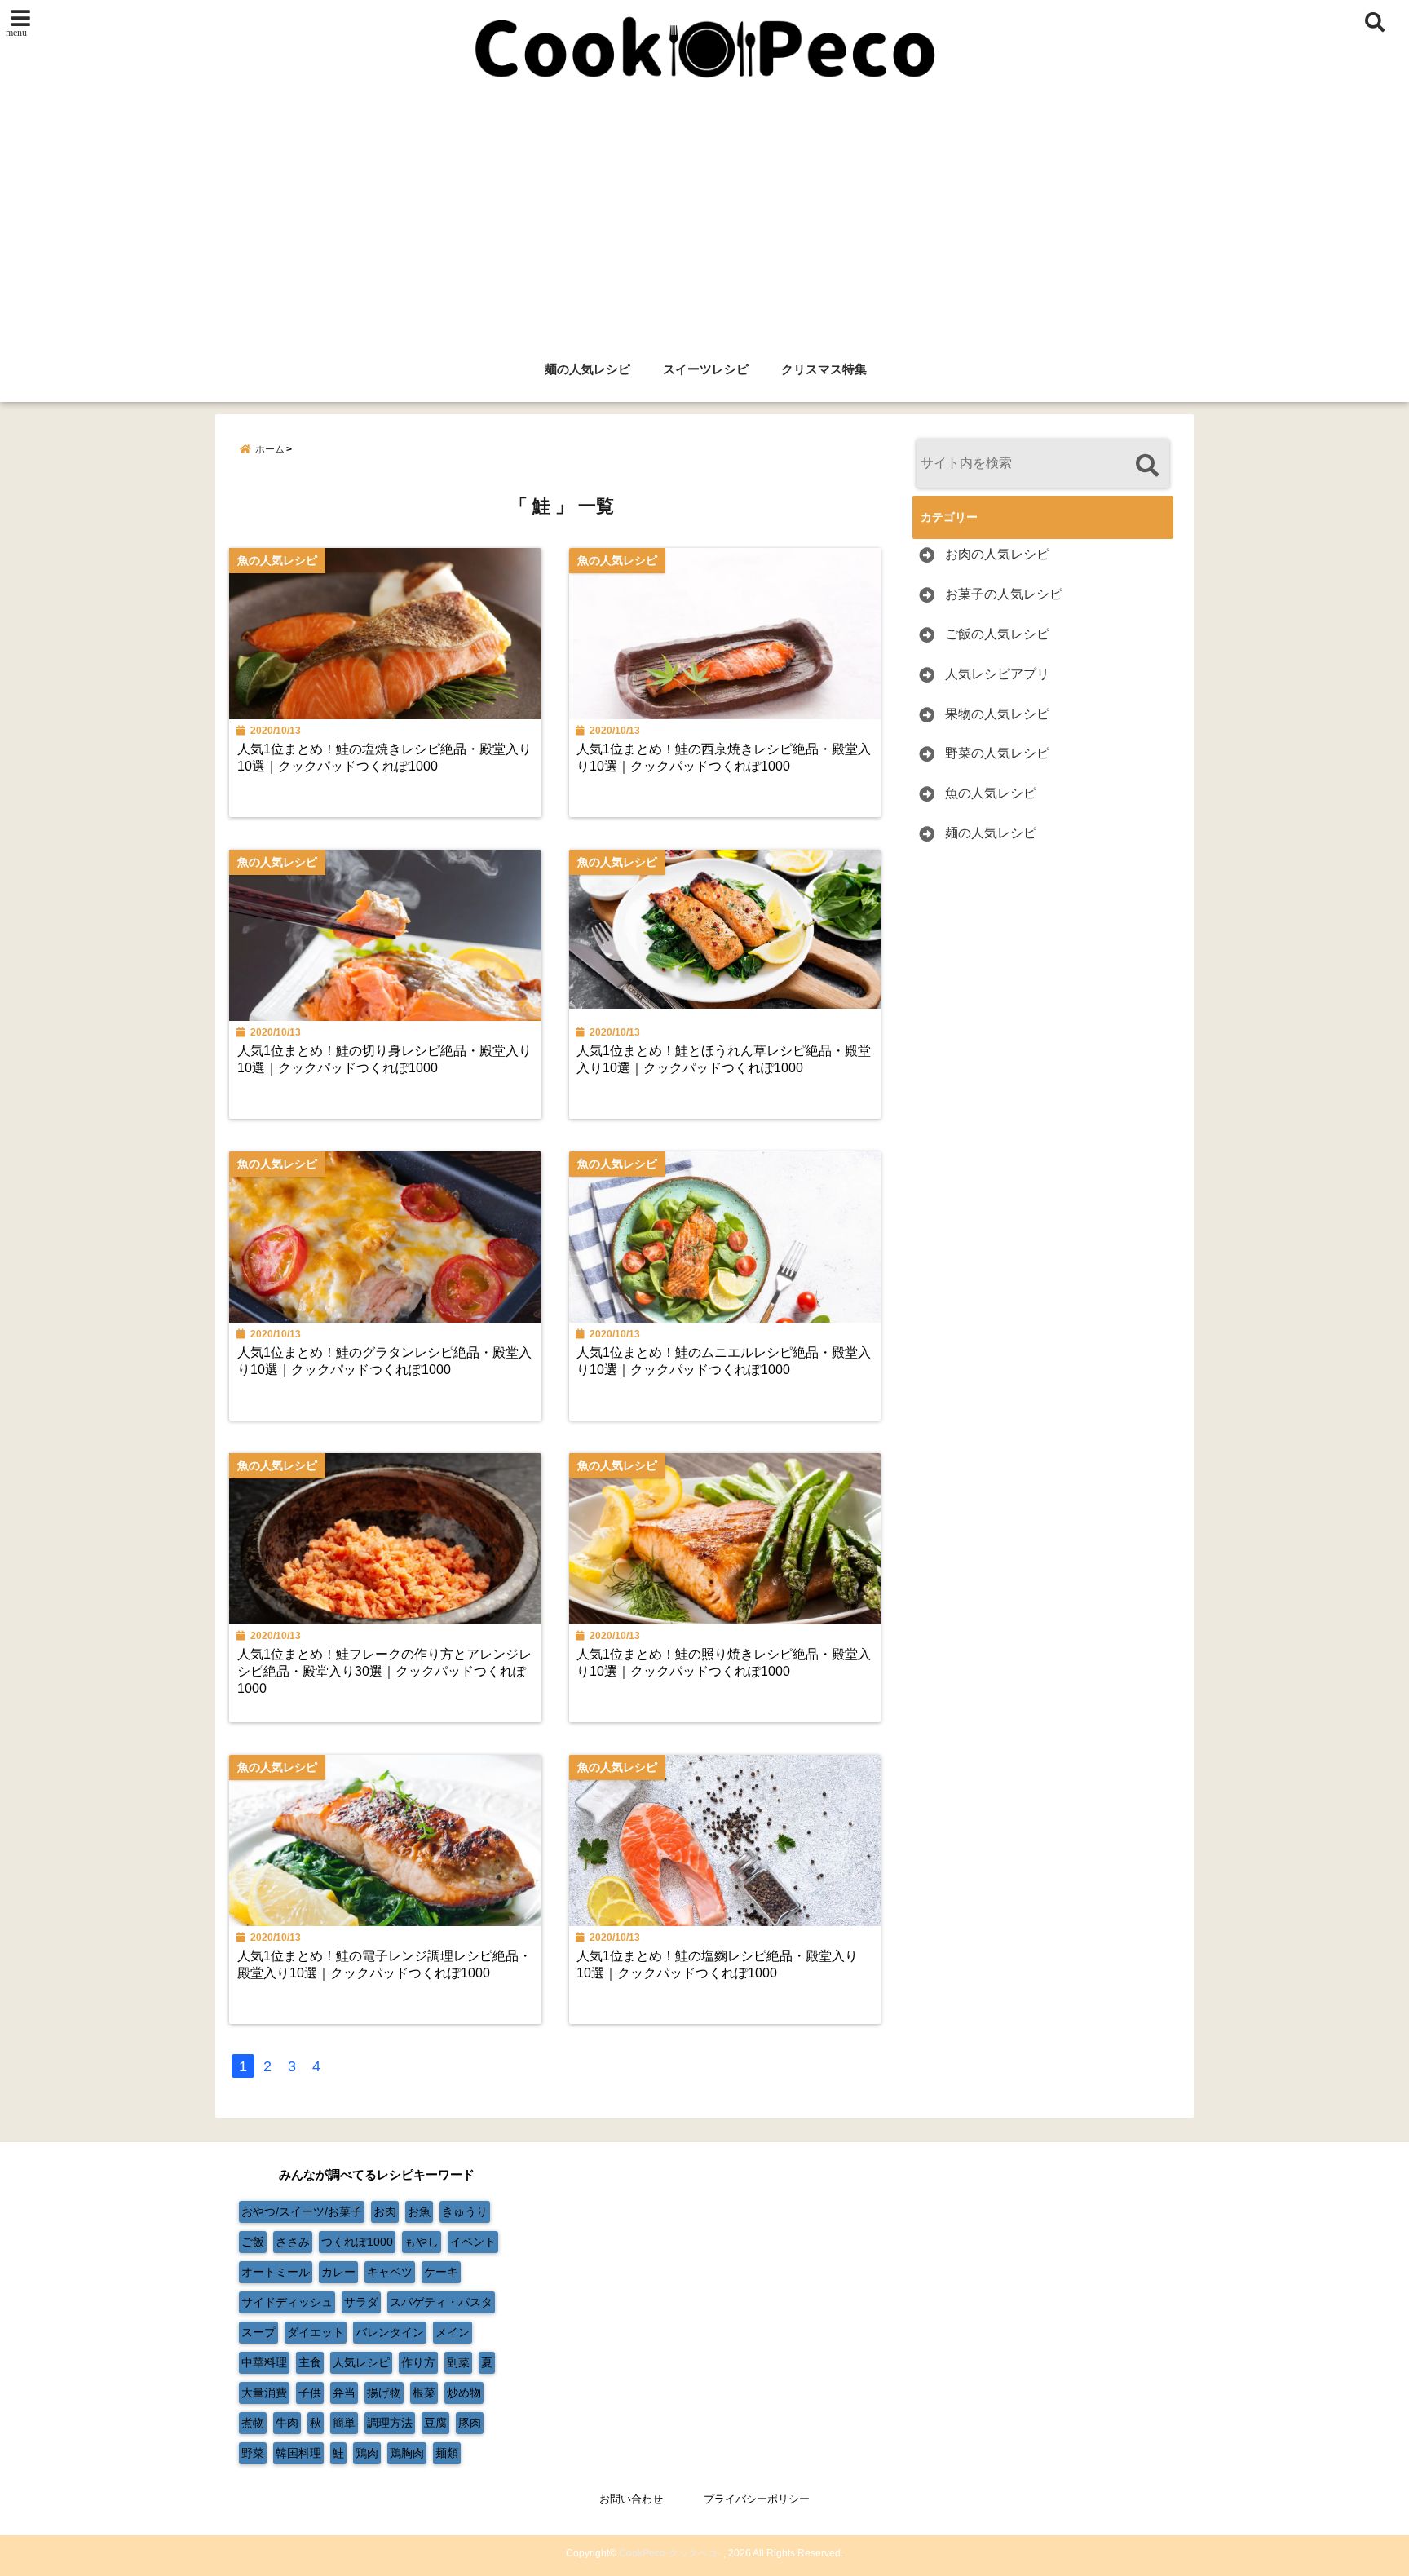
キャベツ (390, 2272)
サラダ (361, 2302)
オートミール (276, 2272)
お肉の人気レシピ (997, 554)
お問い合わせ (631, 2499)
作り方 (418, 2362)
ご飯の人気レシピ (997, 634)
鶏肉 (367, 2453)
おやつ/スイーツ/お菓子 (302, 2211)
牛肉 (287, 2423)
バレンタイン (390, 2332)
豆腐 (435, 2423)
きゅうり (465, 2211)
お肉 (385, 2211)
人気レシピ (361, 2362)
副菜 (458, 2362)
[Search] (1147, 465)
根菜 (424, 2393)
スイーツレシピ (706, 369)
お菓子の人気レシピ (1004, 594)
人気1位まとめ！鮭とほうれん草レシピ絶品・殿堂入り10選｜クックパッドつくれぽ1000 (724, 1059)
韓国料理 (298, 2453)
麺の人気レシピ (587, 369)
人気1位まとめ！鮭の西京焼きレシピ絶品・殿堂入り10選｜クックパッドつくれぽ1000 (724, 757)
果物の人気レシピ (997, 714)
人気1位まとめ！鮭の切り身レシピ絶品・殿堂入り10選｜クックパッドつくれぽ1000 (384, 1059)
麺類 (447, 2453)
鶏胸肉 (407, 2453)
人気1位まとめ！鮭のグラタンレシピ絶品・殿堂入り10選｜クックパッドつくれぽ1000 (384, 1361)
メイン (453, 2332)
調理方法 (390, 2423)
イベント (473, 2242)
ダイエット (316, 2332)
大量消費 (264, 2393)
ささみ (293, 2242)
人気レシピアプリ (997, 674)
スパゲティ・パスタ (441, 2302)
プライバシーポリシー (757, 2499)
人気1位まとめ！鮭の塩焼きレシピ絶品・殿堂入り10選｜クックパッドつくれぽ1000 (384, 757)
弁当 (344, 2393)
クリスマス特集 (824, 369)
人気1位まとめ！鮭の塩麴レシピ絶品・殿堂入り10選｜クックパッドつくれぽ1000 (717, 1964)
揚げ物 (384, 2393)
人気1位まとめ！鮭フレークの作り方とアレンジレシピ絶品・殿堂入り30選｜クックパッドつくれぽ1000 (384, 1671)
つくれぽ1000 (357, 2242)
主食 (310, 2362)
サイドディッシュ (287, 2302)
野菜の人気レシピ (997, 753)
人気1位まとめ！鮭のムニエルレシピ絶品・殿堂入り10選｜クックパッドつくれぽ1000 (724, 1361)
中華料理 (264, 2362)
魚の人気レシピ (991, 793)
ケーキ (441, 2272)
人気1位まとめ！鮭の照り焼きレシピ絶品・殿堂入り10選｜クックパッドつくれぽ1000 (724, 1662)
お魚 (419, 2211)
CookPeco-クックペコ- (670, 2553)
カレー (338, 2272)
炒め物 (464, 2393)
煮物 (253, 2423)
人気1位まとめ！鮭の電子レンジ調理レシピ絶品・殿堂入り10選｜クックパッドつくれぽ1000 (384, 1964)
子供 (310, 2393)
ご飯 (253, 2242)
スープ (258, 2332)
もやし (422, 2242)
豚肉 (470, 2423)
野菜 (253, 2453)
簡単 (344, 2423)
